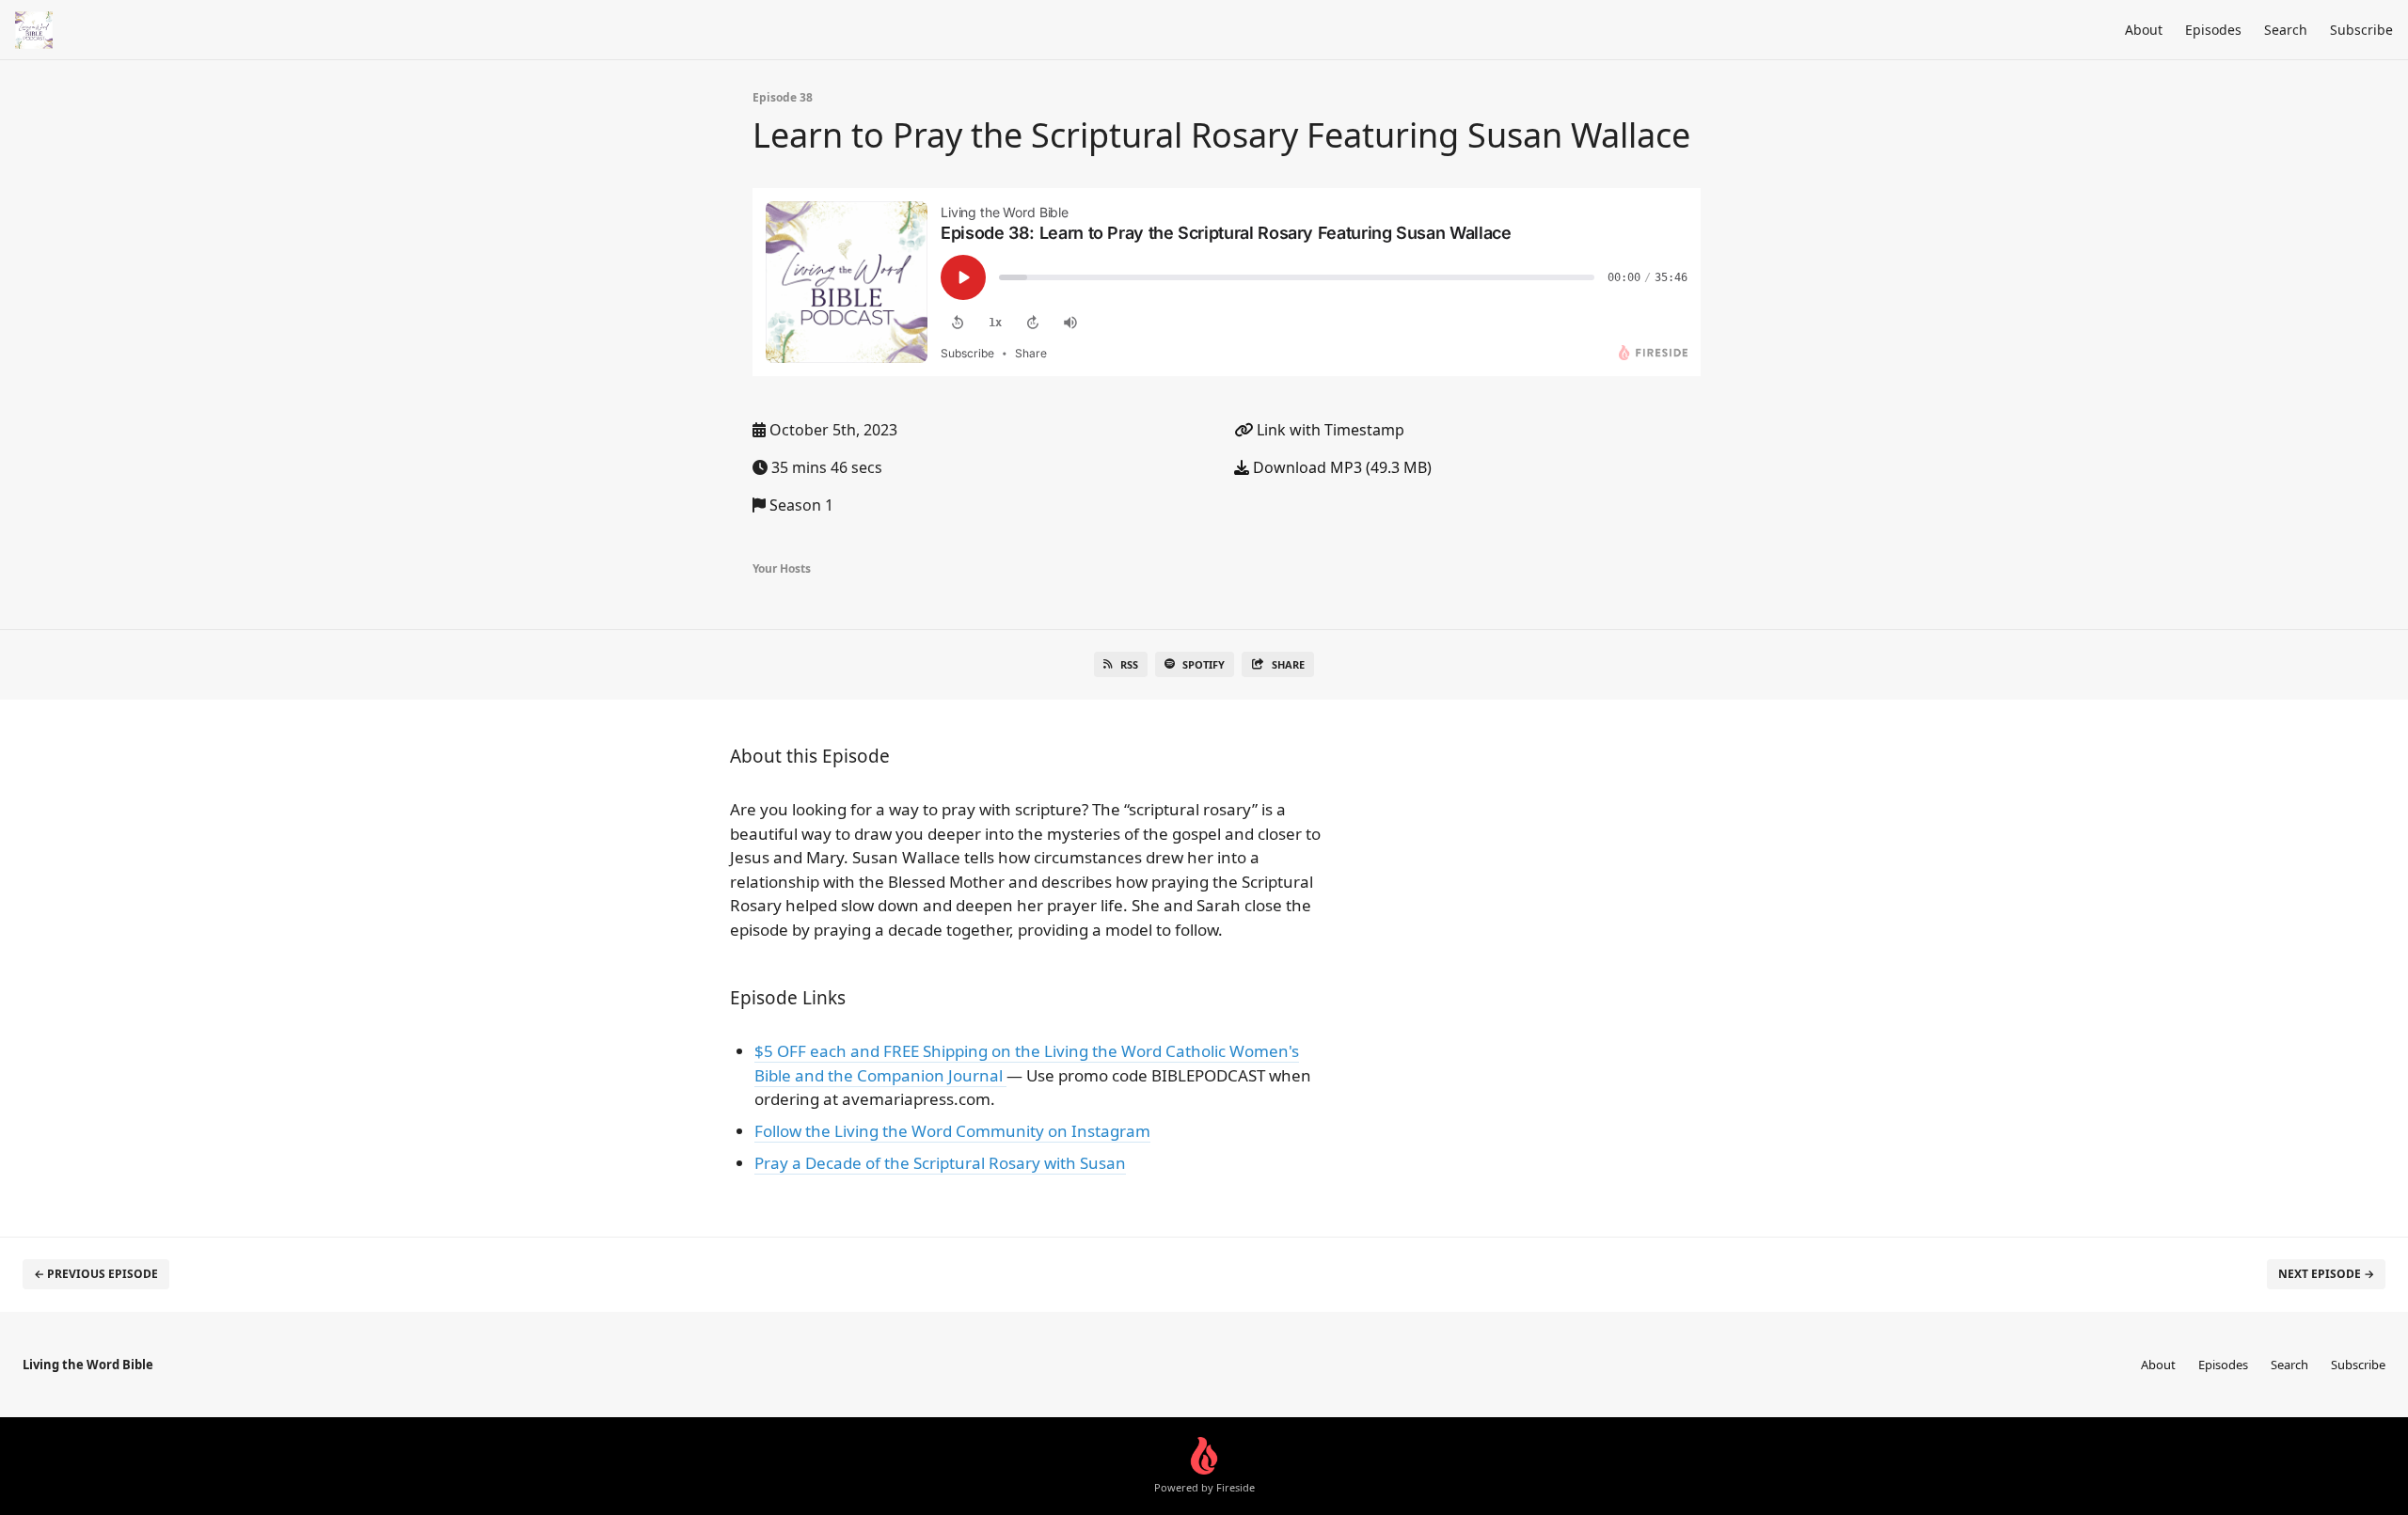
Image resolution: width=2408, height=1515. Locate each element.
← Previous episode (96, 1274)
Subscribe (2361, 30)
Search (2286, 30)
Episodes (2213, 30)
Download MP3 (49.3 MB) (1340, 467)
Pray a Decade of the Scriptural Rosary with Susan (940, 1163)
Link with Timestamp (1329, 430)
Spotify (1204, 664)
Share (1288, 664)
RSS (1129, 664)
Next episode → (2326, 1274)
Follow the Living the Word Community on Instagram (952, 1131)
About (2144, 30)
